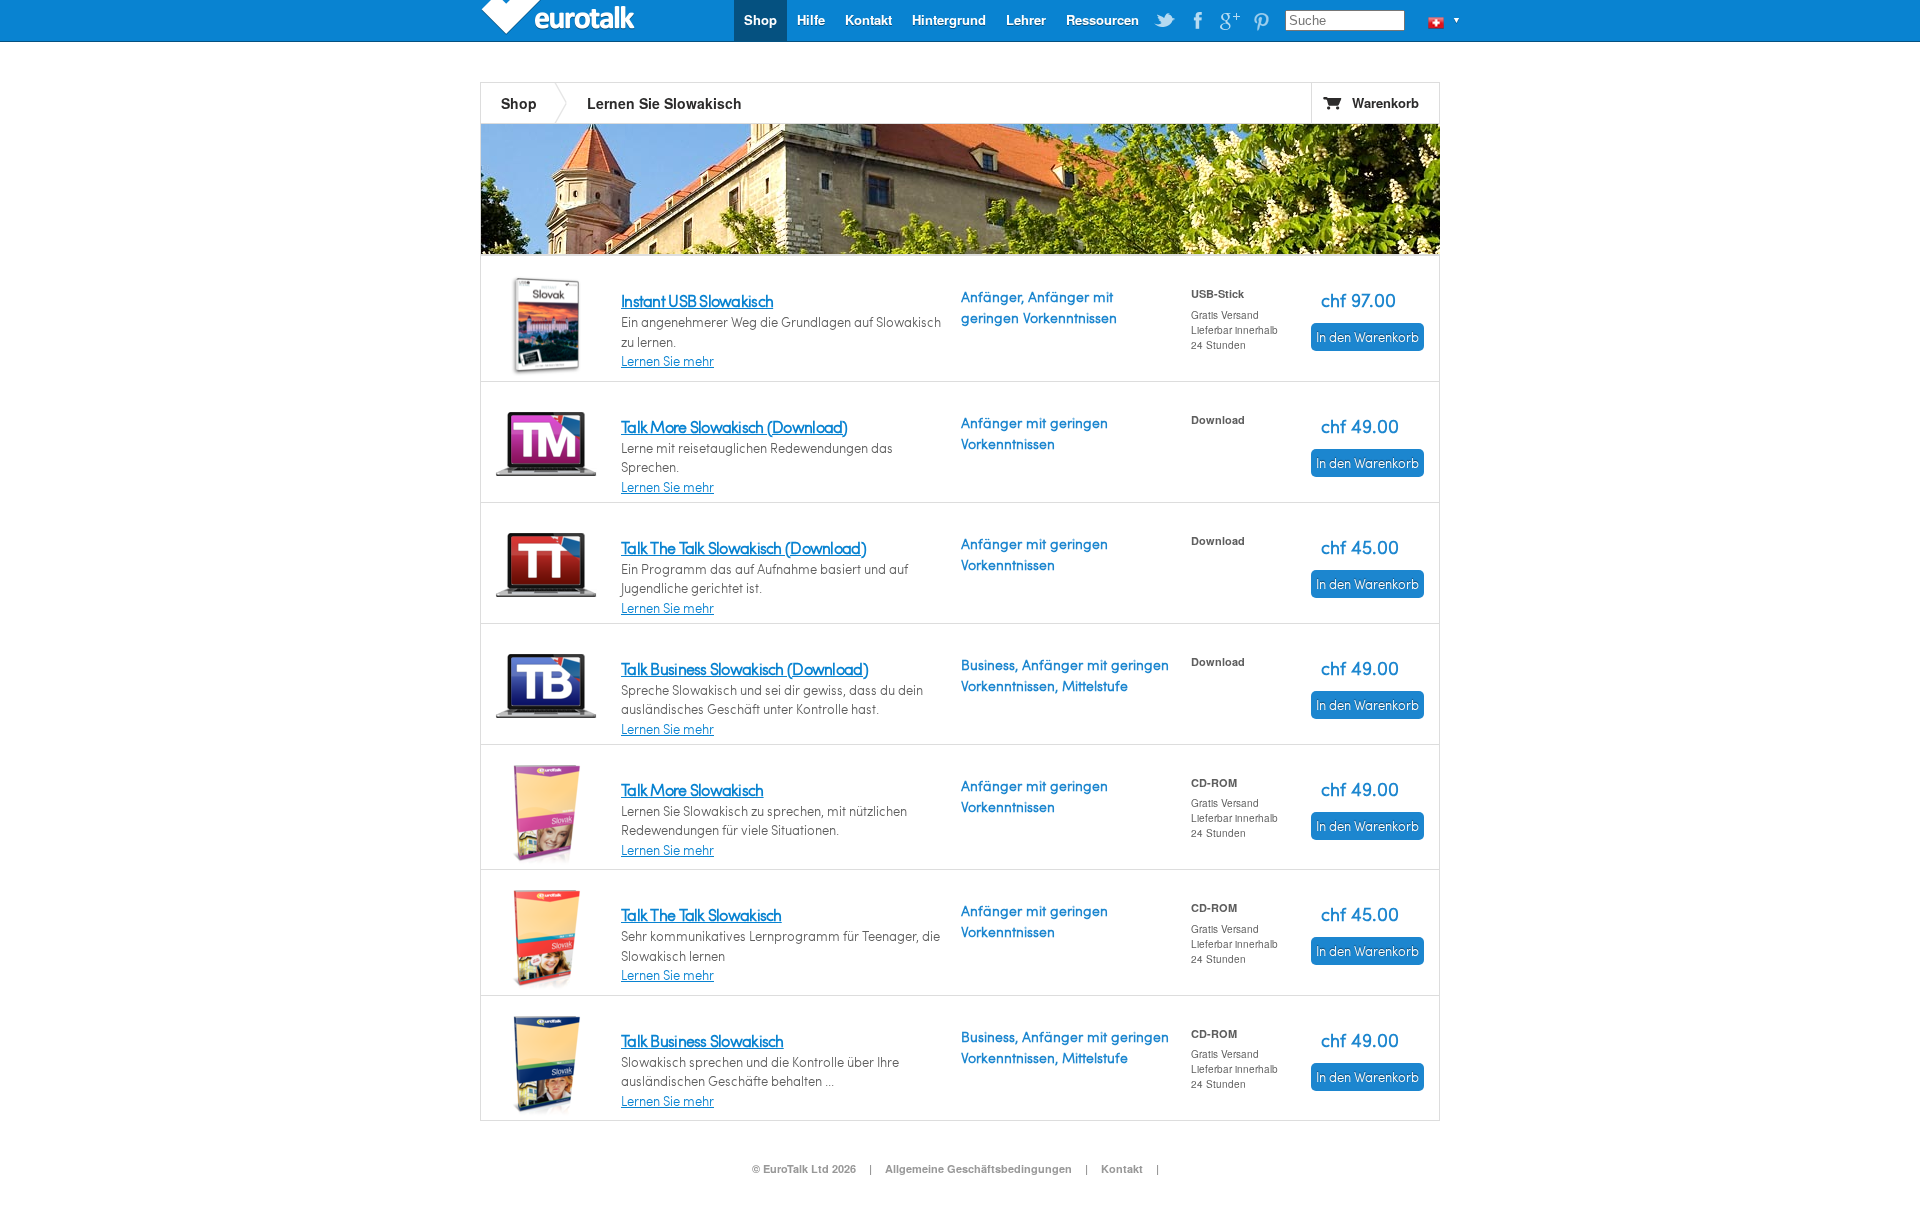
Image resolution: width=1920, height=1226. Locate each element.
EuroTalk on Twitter (1165, 21)
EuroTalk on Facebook (1197, 21)
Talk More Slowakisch (692, 789)
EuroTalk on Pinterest (1261, 21)
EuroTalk (560, 20)
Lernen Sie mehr (667, 361)
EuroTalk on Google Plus (1229, 21)
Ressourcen (1102, 19)
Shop (760, 19)
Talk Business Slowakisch (702, 1040)
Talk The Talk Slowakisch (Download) (743, 547)
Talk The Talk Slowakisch (701, 914)
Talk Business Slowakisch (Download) (744, 668)
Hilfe (811, 19)
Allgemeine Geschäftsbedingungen (978, 1168)
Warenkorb (1385, 102)
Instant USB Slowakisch (697, 300)
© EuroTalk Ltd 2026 (804, 1168)
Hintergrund (949, 19)
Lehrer (1026, 19)
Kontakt (868, 19)
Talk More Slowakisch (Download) (734, 426)
